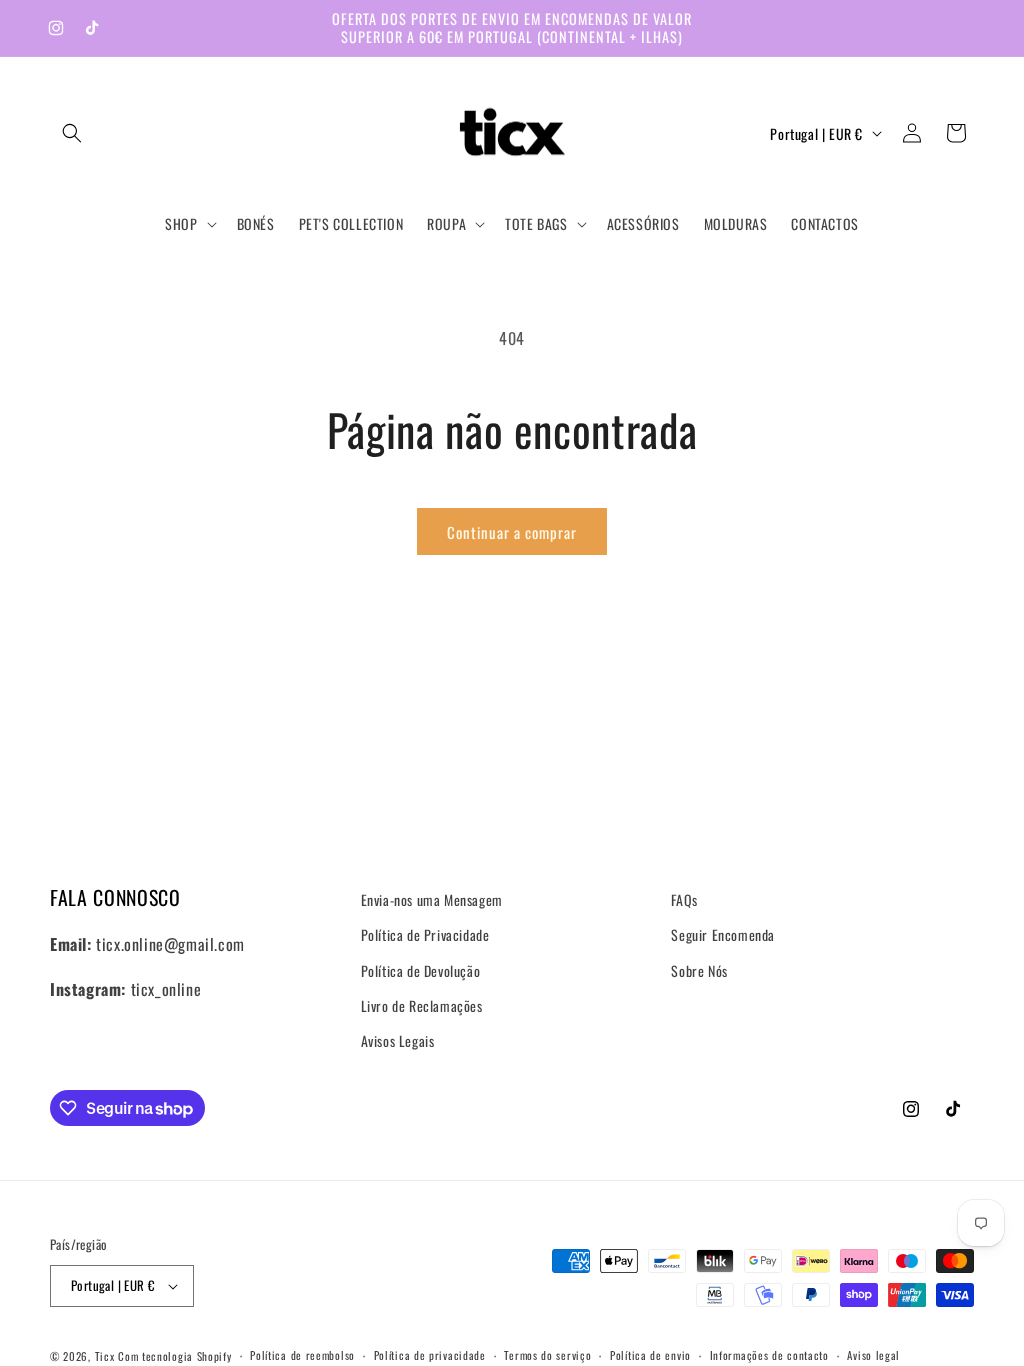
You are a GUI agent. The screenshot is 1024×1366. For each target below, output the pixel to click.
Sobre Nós (699, 970)
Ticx (105, 1356)
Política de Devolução (421, 970)
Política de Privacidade (425, 934)
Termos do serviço (547, 1355)
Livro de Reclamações (422, 1005)
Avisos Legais (398, 1040)
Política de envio (650, 1355)
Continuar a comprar (512, 532)
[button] (72, 133)
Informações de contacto (769, 1355)
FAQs (684, 899)
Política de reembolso (302, 1355)
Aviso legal (873, 1355)
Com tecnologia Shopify (174, 1356)
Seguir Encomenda (723, 934)
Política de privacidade (430, 1355)
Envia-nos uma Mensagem (432, 899)
